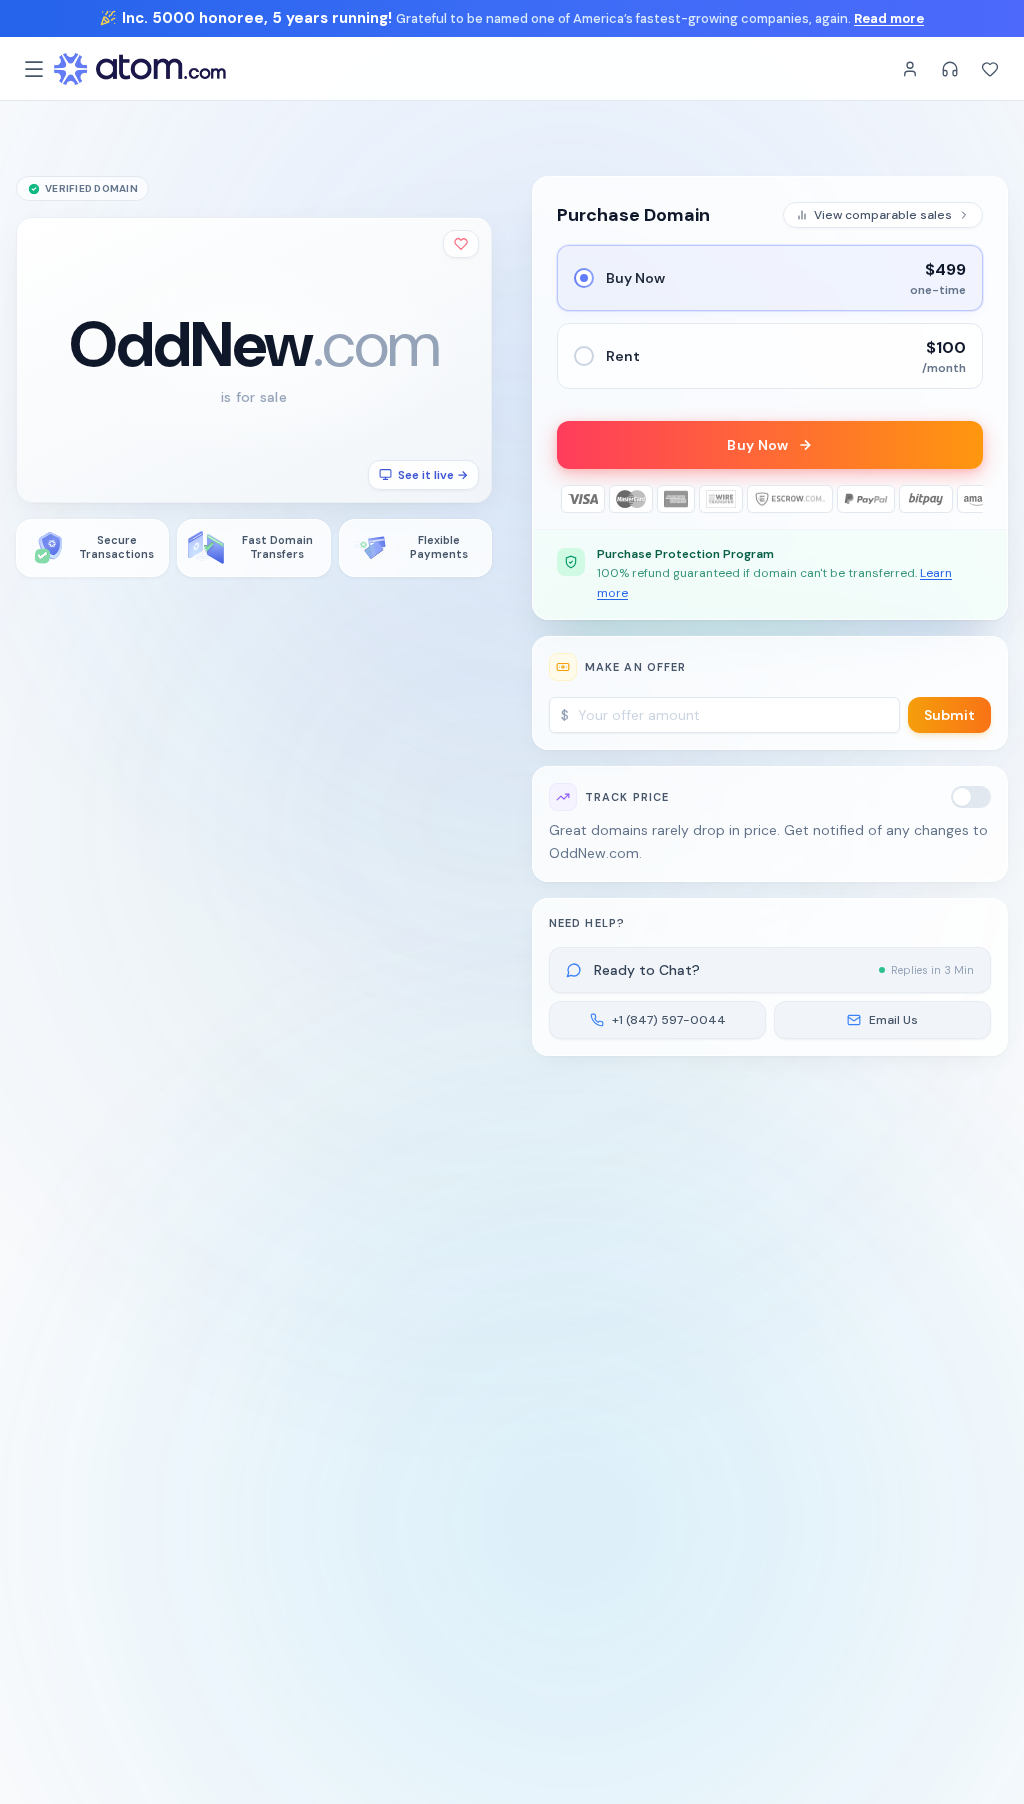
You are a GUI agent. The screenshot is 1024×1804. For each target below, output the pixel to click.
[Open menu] (34, 69)
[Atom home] (140, 69)
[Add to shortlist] (461, 244)
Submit (949, 715)
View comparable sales (883, 215)
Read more (889, 18)
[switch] (971, 797)
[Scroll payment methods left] (571, 499)
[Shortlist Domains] (990, 69)
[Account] (910, 69)
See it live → (433, 475)
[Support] (950, 69)
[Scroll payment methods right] (969, 499)
